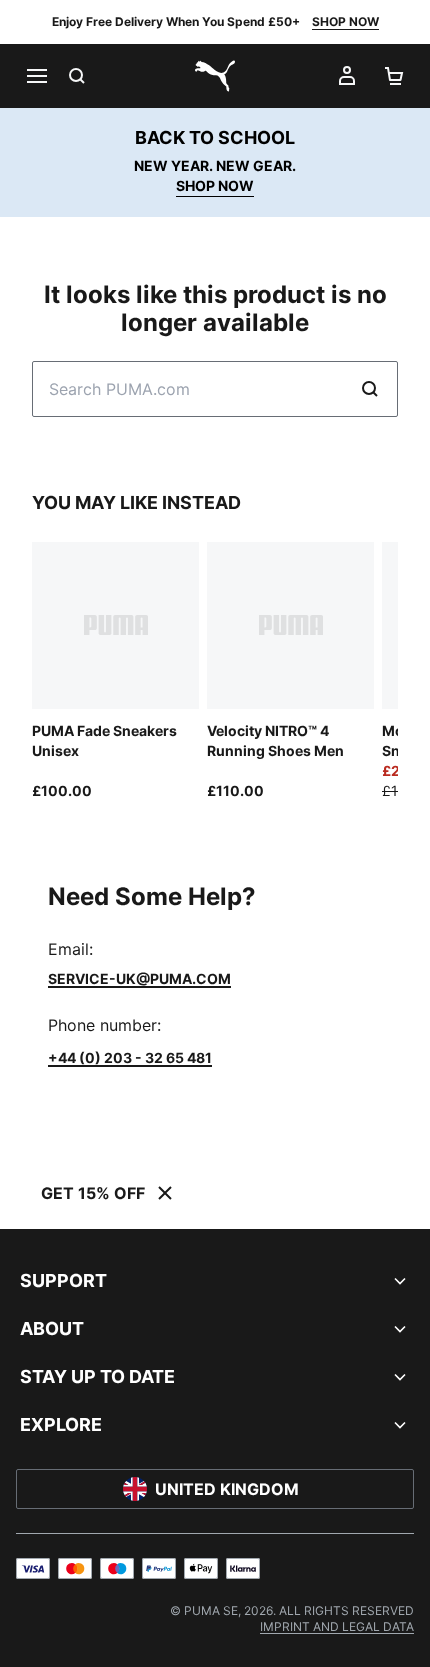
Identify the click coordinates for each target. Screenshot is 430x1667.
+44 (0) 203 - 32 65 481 (130, 1057)
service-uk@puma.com (139, 978)
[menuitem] (337, 1626)
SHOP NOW (345, 21)
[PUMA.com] (215, 76)
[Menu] (36, 76)
